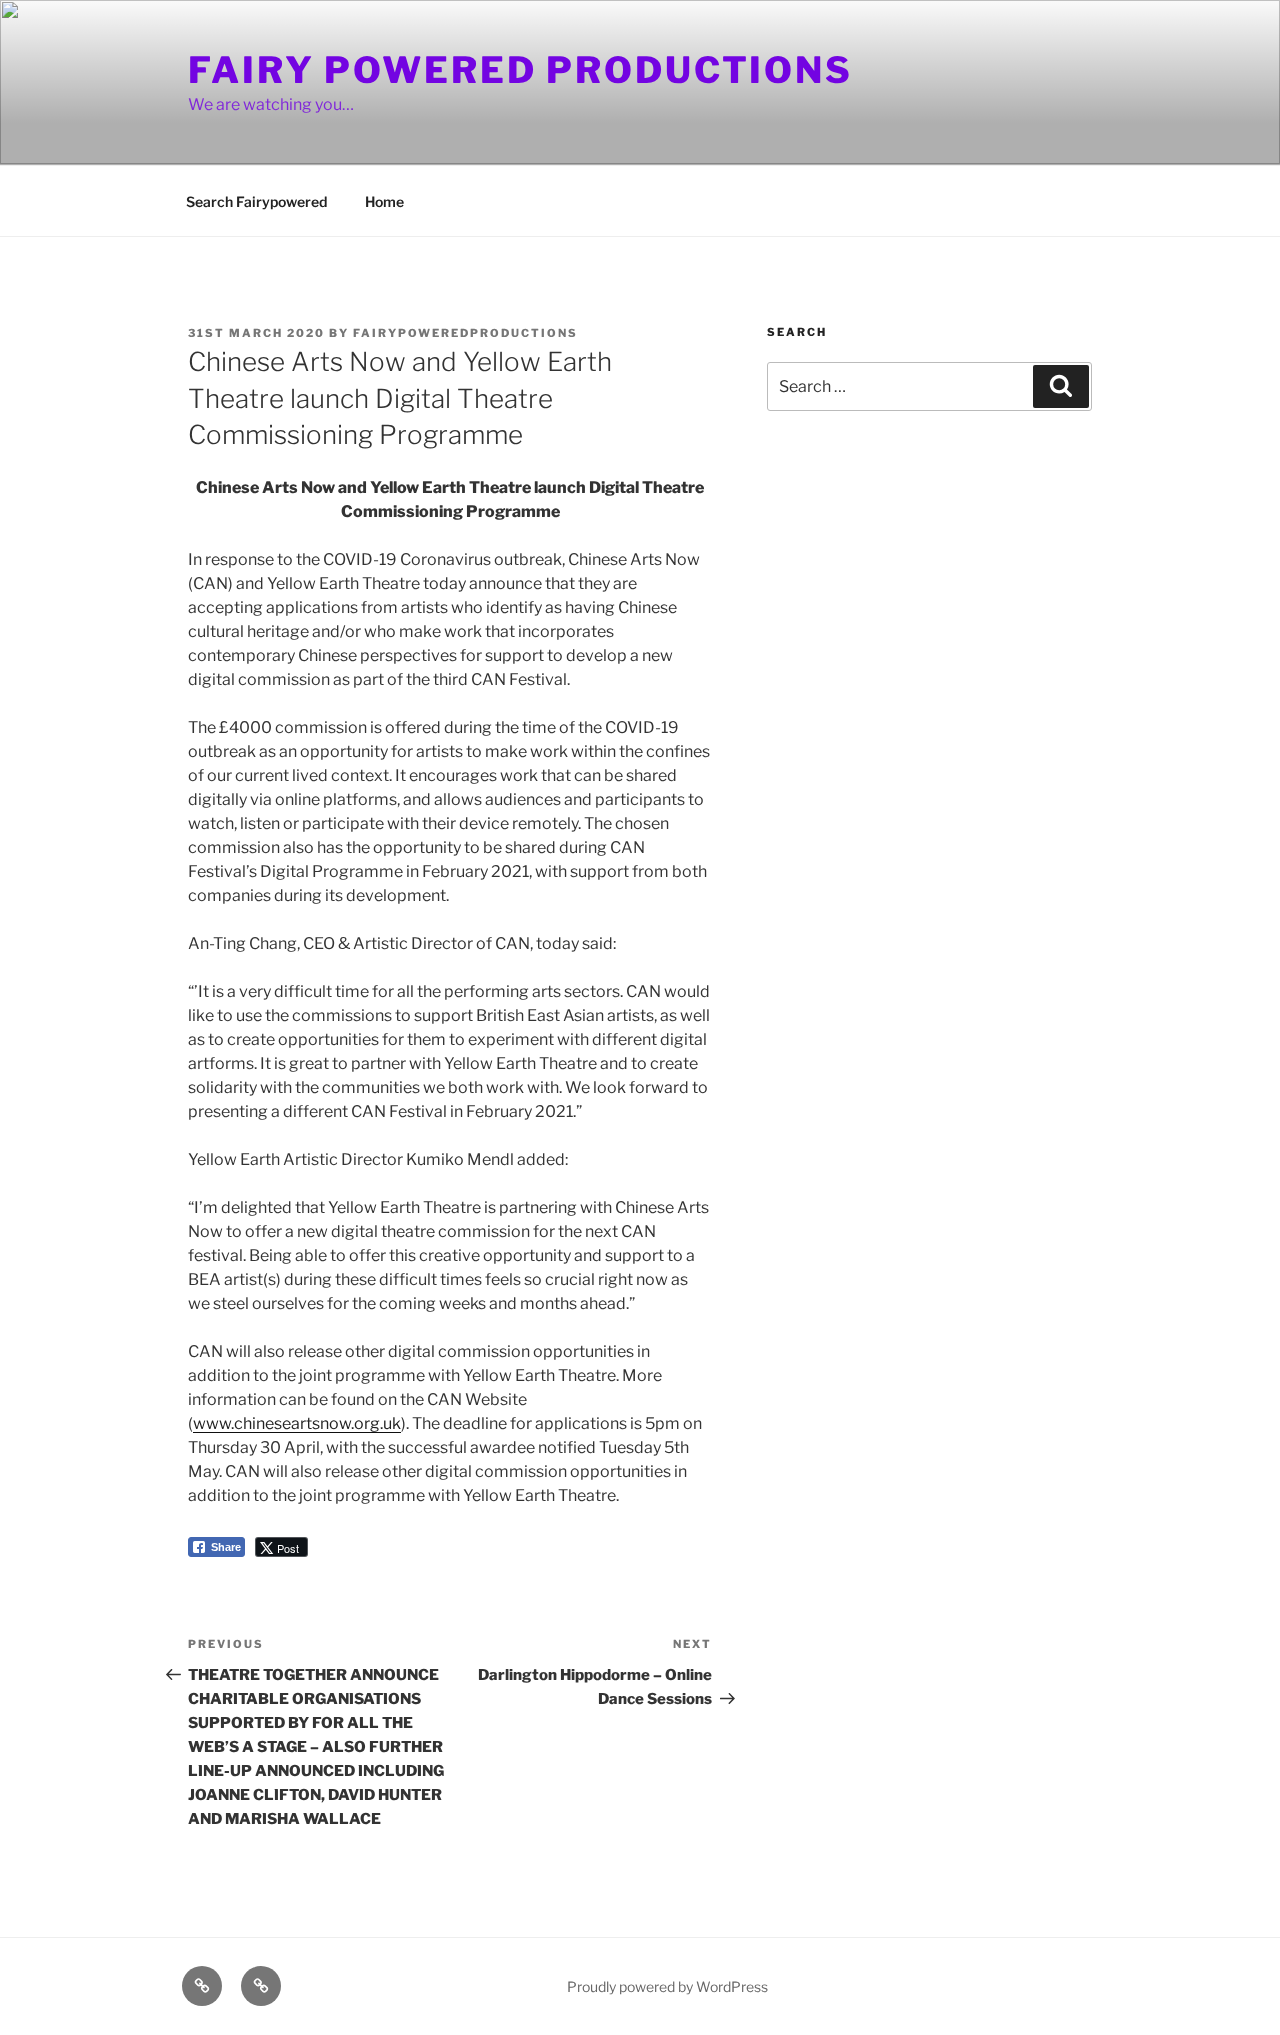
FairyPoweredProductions (465, 333)
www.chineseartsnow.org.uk (297, 1423)
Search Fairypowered (256, 201)
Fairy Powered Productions (520, 70)
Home (384, 201)
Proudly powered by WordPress (667, 1986)
